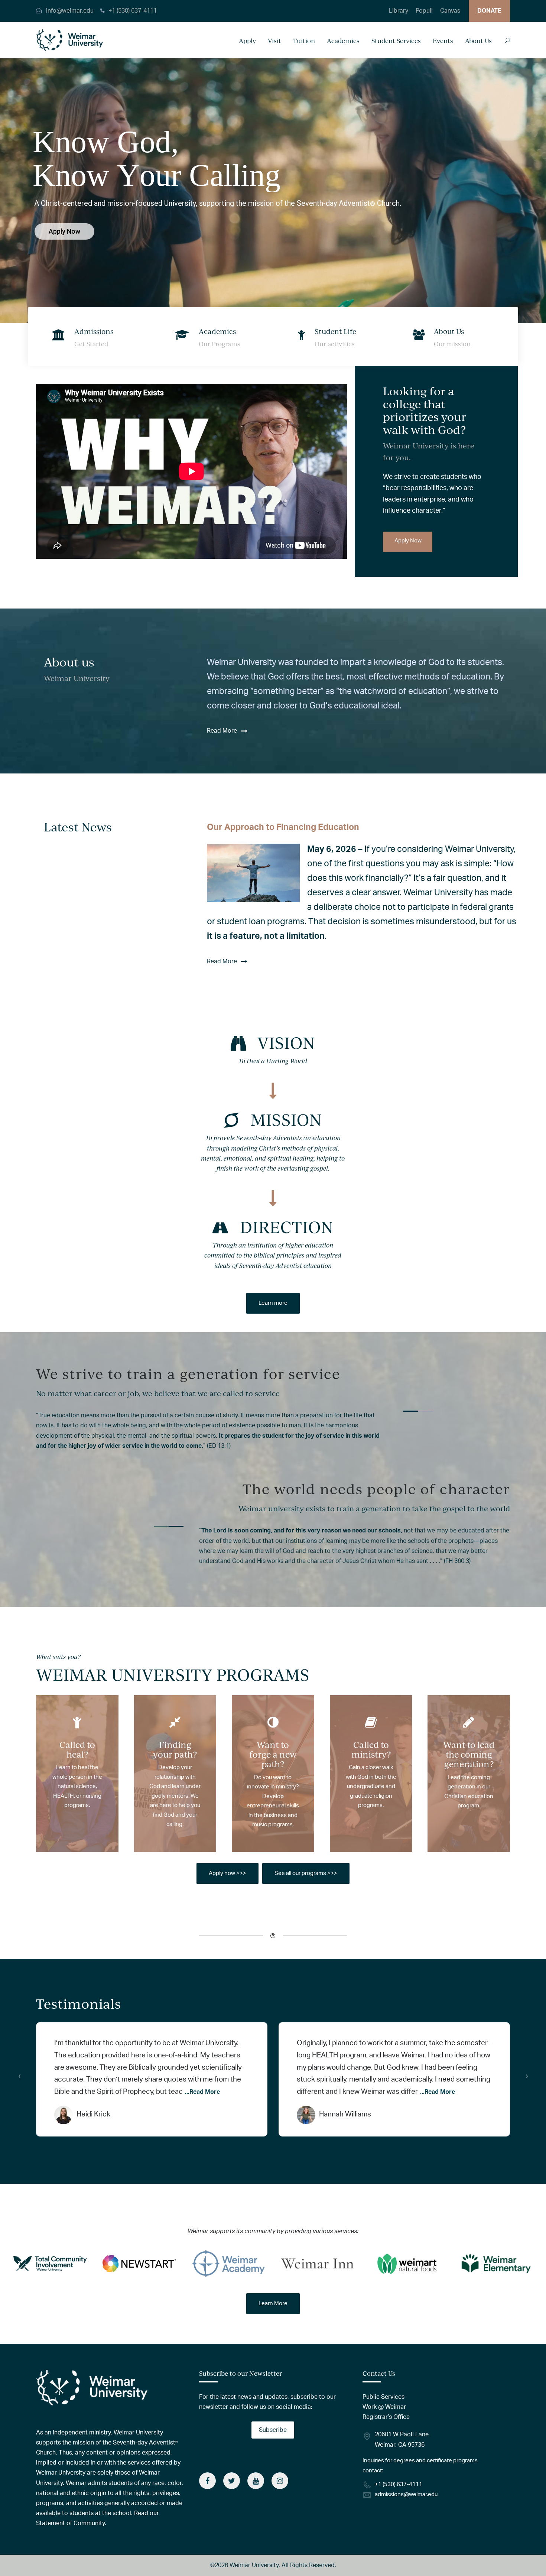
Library (399, 11)
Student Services (396, 41)
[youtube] (256, 2481)
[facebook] (207, 2481)
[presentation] (19, 2076)
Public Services (383, 2397)
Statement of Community (70, 2523)
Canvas (450, 11)
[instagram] (280, 2481)
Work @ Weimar (384, 2407)
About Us (478, 41)
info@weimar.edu (70, 11)
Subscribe (273, 2430)
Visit (274, 41)
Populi (424, 11)
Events (443, 41)
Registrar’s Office (386, 2417)
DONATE (489, 11)
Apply (247, 41)
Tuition (304, 41)
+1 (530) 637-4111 (133, 11)
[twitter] (232, 2481)
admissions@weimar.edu (406, 2494)
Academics (343, 41)
